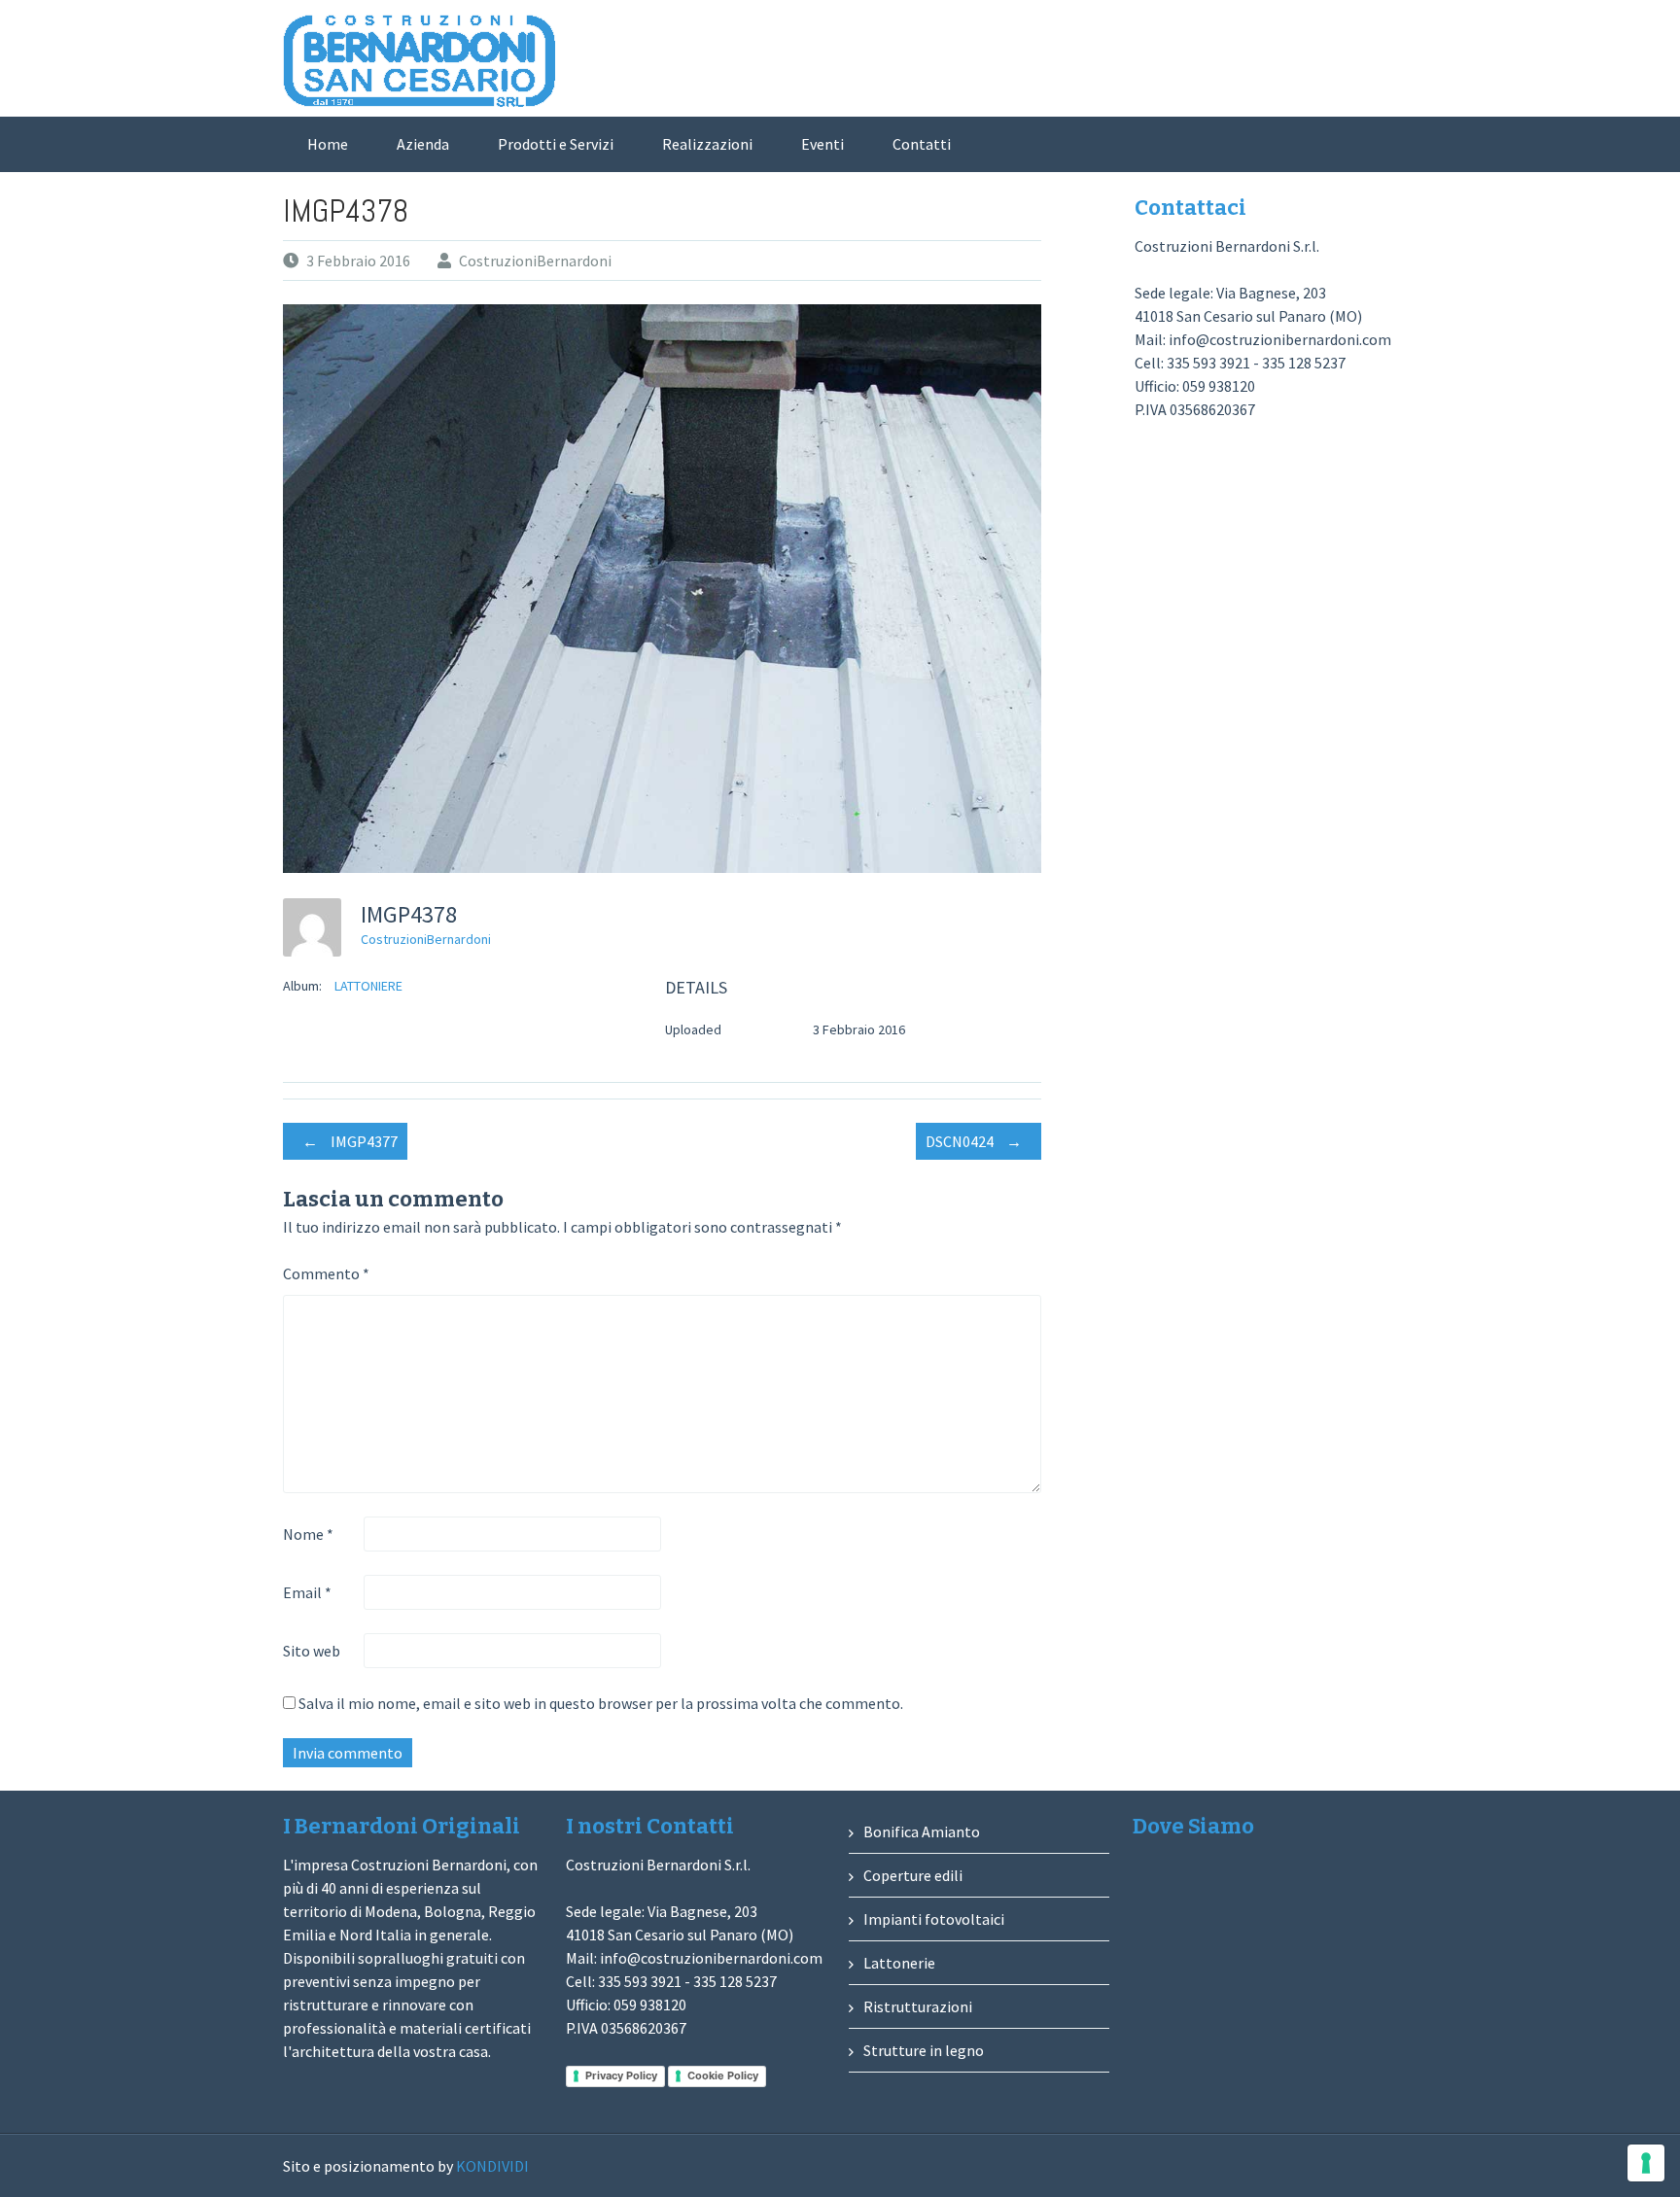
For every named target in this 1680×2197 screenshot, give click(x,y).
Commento (326, 1273)
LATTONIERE (368, 986)
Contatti (922, 144)
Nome (308, 1534)
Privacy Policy (621, 2075)
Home (328, 144)
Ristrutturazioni (918, 2006)
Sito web (312, 1651)
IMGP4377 (350, 1141)
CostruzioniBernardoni (535, 261)
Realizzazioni (707, 144)
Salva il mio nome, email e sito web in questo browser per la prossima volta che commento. (601, 1703)
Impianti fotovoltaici (934, 1919)
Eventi (822, 144)
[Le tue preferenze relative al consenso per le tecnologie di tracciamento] (1646, 2163)
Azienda (423, 144)
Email (307, 1592)
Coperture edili (913, 1875)
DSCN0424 (974, 1141)
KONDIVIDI (492, 2166)
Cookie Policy (723, 2075)
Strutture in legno (924, 2050)
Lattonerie (899, 1963)
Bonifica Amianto (922, 1831)
